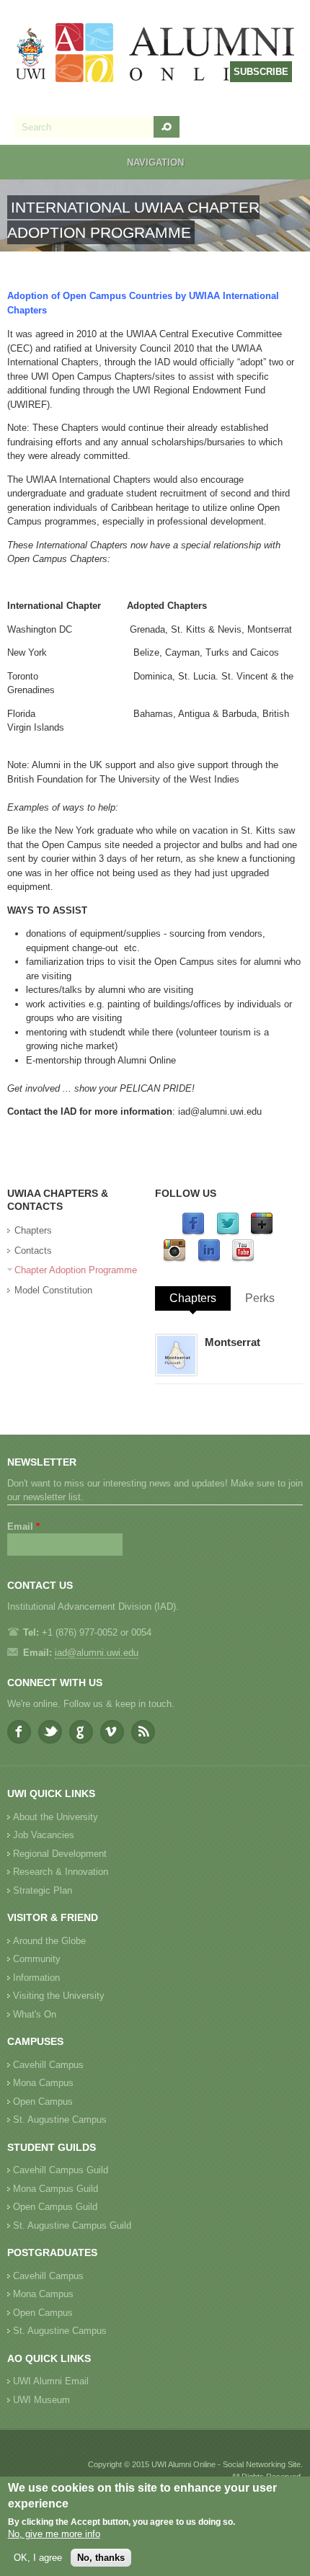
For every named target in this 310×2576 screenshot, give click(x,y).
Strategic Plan (43, 1890)
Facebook (19, 1732)
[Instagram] (174, 1259)
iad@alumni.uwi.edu (220, 1111)
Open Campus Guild (55, 2207)
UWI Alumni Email (51, 2381)
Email (23, 1527)
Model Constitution (53, 1290)
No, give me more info (54, 2534)
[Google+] (262, 1233)
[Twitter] (228, 1233)
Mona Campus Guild (56, 2189)
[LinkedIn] (209, 1259)
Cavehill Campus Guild (61, 2170)
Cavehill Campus (48, 2065)
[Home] (156, 54)
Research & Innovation (61, 1872)
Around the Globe (49, 1941)
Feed (143, 1732)
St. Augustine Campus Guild (72, 2225)
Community (37, 1959)
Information (36, 1978)
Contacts (33, 1251)
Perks (260, 1298)
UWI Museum (41, 2400)
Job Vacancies (44, 1835)
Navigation (155, 162)
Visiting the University (59, 1996)
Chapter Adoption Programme (76, 1270)
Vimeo (112, 1732)
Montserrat (232, 1342)
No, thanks (101, 2558)
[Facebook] (193, 1233)
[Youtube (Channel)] (243, 1259)
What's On (35, 2014)
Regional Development (60, 1854)
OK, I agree (38, 2558)
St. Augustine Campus (60, 2120)
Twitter (50, 1732)
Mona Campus (43, 2083)
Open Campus (43, 2102)
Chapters (33, 1230)
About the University (56, 1817)
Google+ (81, 1732)
